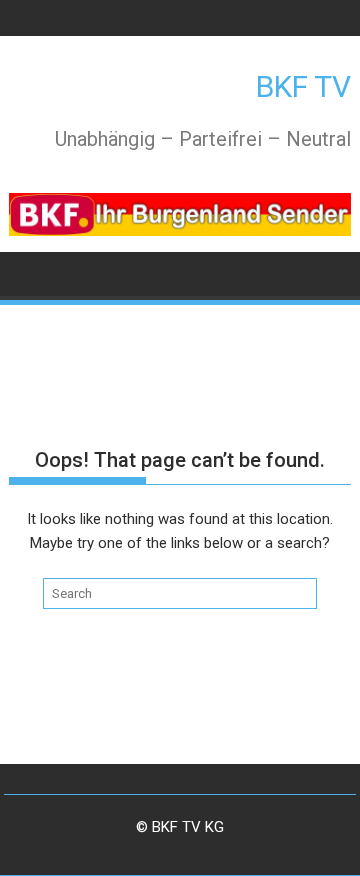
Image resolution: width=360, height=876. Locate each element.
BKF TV (303, 86)
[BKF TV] (28, 272)
